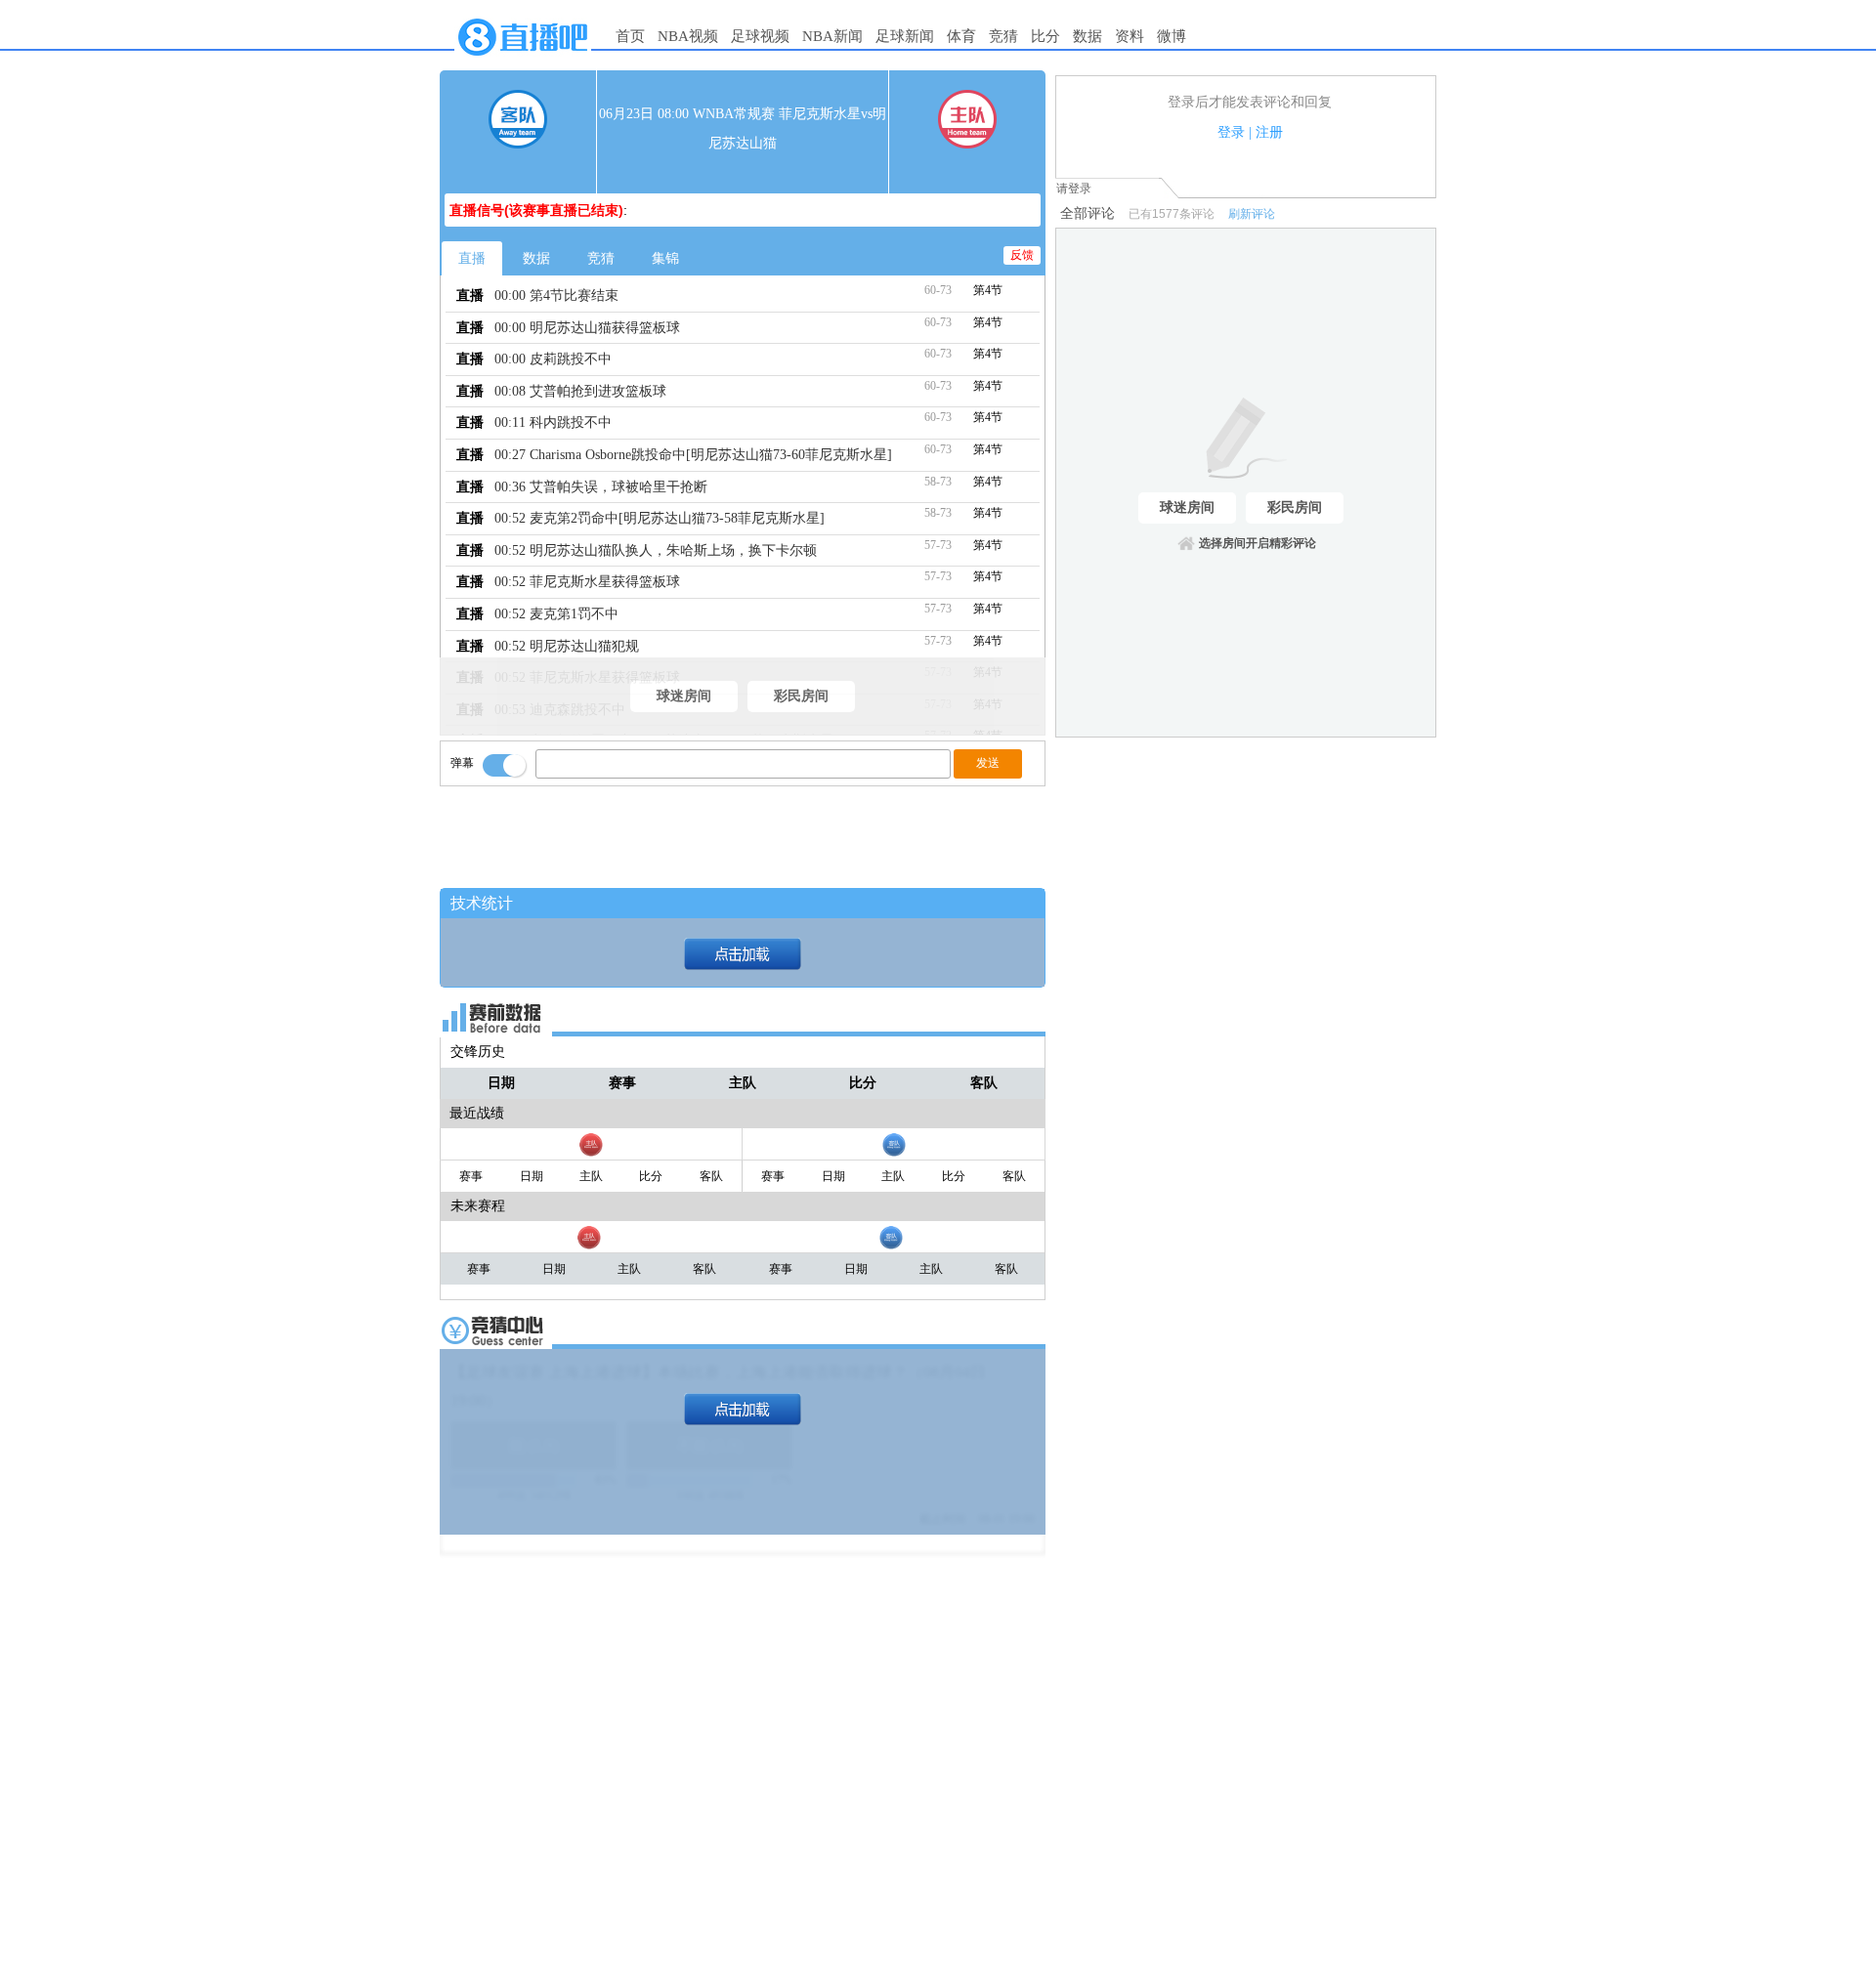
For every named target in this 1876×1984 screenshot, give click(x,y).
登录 (1231, 132)
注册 (1269, 132)
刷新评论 (1252, 214)
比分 (1045, 36)
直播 (472, 258)
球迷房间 (684, 696)
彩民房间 (801, 696)
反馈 (1022, 255)
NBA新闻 (832, 36)
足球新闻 (905, 36)
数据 (1087, 36)
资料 (1130, 36)
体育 (961, 36)
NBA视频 (688, 36)
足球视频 (760, 36)
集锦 (665, 258)
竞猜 (1003, 36)
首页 (630, 36)
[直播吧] (523, 61)
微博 (1172, 36)
